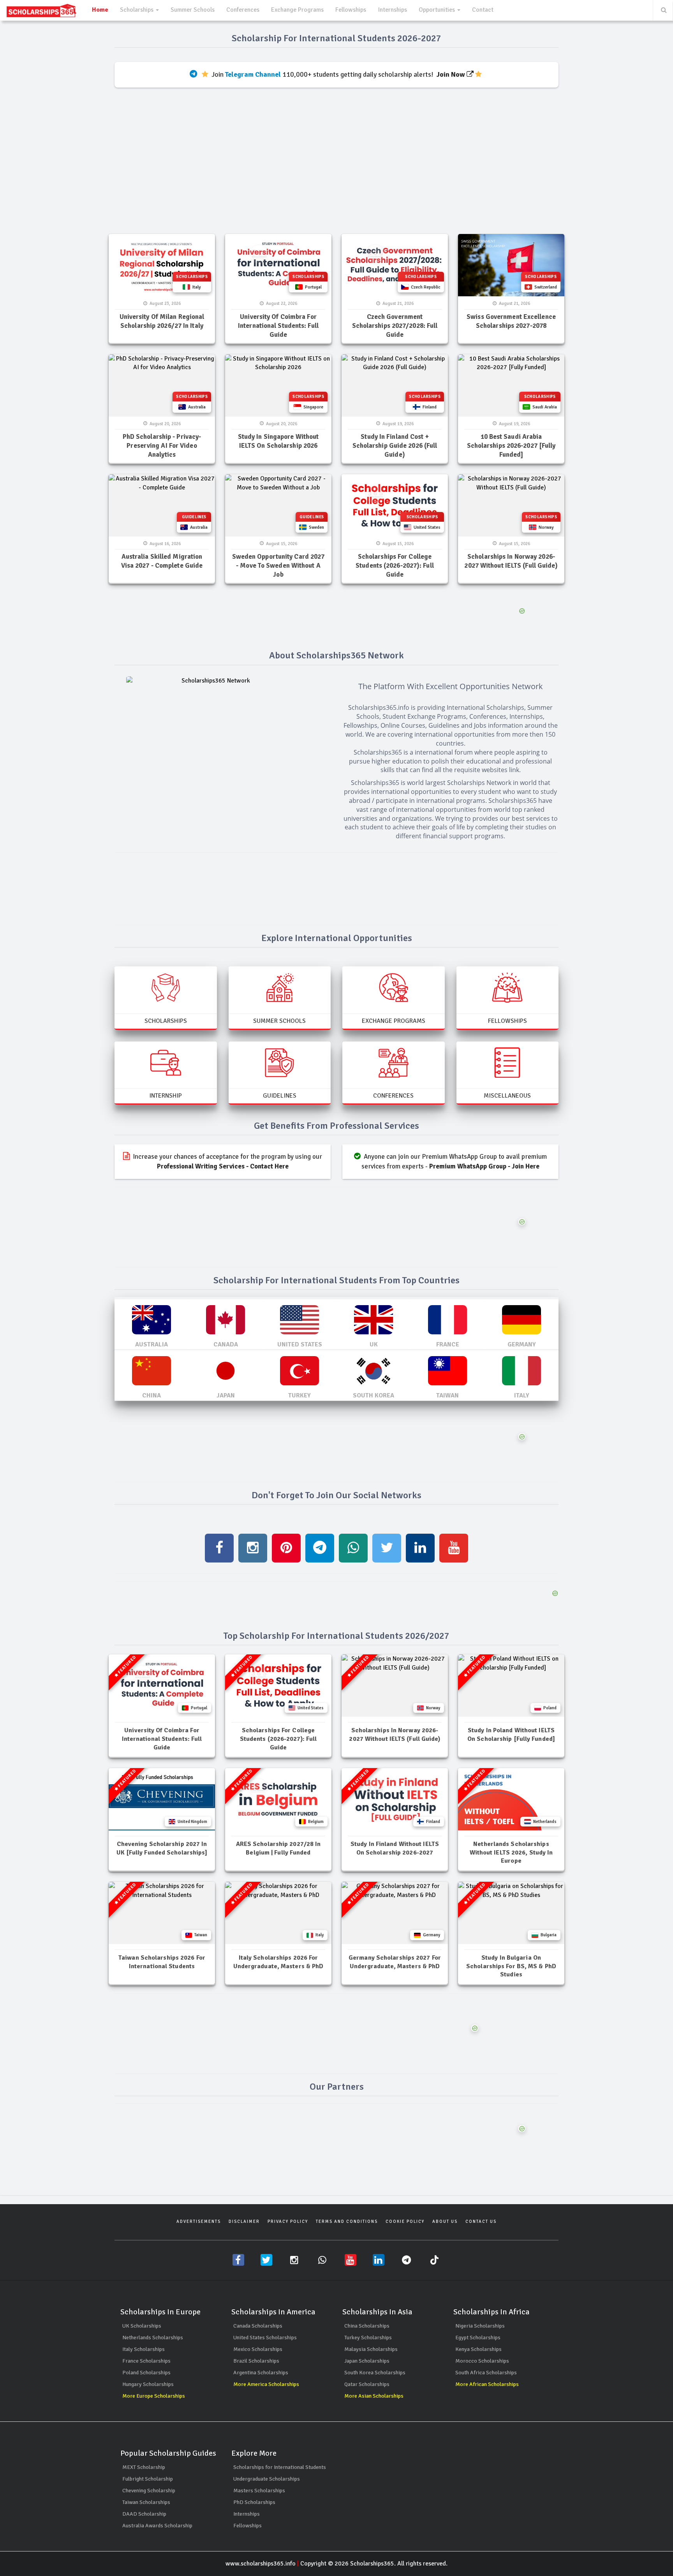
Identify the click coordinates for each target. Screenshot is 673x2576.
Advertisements (199, 2221)
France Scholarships (146, 2361)
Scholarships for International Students (280, 2467)
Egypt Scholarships (478, 2338)
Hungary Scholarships (148, 2384)
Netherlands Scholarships (153, 2338)
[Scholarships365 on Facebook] (238, 2260)
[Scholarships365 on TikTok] (435, 2260)
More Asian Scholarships (374, 2396)
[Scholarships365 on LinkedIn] (379, 2260)
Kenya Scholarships (478, 2349)
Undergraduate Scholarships (267, 2479)
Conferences (243, 10)
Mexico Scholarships (258, 2349)
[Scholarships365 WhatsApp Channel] (322, 2260)
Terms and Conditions (347, 2221)
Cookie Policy (405, 2221)
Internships (392, 10)
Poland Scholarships (146, 2373)
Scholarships (137, 10)
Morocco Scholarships (482, 2361)
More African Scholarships (487, 2384)
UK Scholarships (142, 2326)
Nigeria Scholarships (480, 2326)
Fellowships (351, 10)
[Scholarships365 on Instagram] (294, 2260)
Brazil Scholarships (256, 2361)
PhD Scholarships (254, 2502)
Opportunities (438, 10)
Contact (483, 10)
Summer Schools (193, 10)
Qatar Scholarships (367, 2384)
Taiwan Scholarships (146, 2502)
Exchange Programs (297, 10)
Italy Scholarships (144, 2349)
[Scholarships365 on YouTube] (351, 2260)
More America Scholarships (266, 2384)
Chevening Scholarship (149, 2491)
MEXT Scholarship (144, 2467)
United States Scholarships (265, 2338)
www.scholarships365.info (261, 2564)
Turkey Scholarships (368, 2338)
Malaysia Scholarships (371, 2349)
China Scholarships (367, 2326)
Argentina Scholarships (261, 2373)
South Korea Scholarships (375, 2373)
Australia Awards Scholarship (157, 2526)
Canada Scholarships (258, 2326)
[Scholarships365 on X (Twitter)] (266, 2260)
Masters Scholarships (259, 2491)
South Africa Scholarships (486, 2373)
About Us (445, 2221)
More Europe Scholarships (154, 2396)
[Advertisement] (336, 167)
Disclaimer (244, 2221)
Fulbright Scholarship (148, 2479)
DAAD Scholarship (144, 2514)
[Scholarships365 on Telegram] (407, 2260)
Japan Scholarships (367, 2361)
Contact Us (481, 2221)
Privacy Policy (288, 2221)
